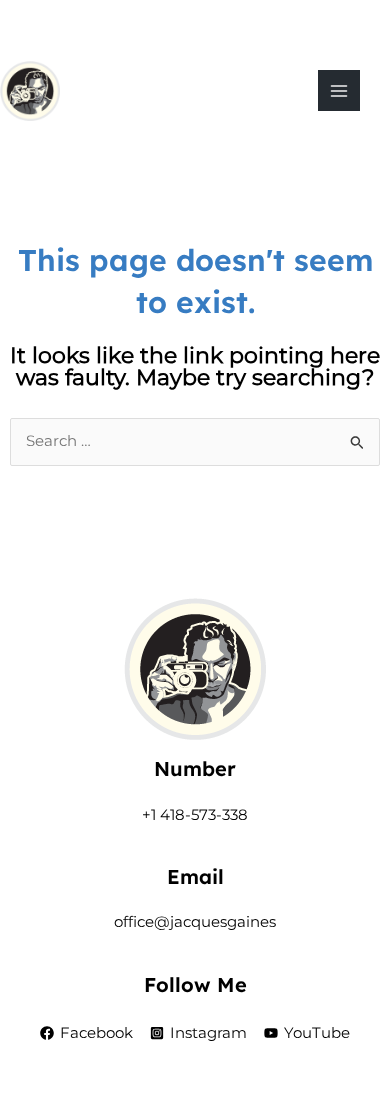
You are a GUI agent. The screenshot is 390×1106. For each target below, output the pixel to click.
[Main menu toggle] (339, 91)
